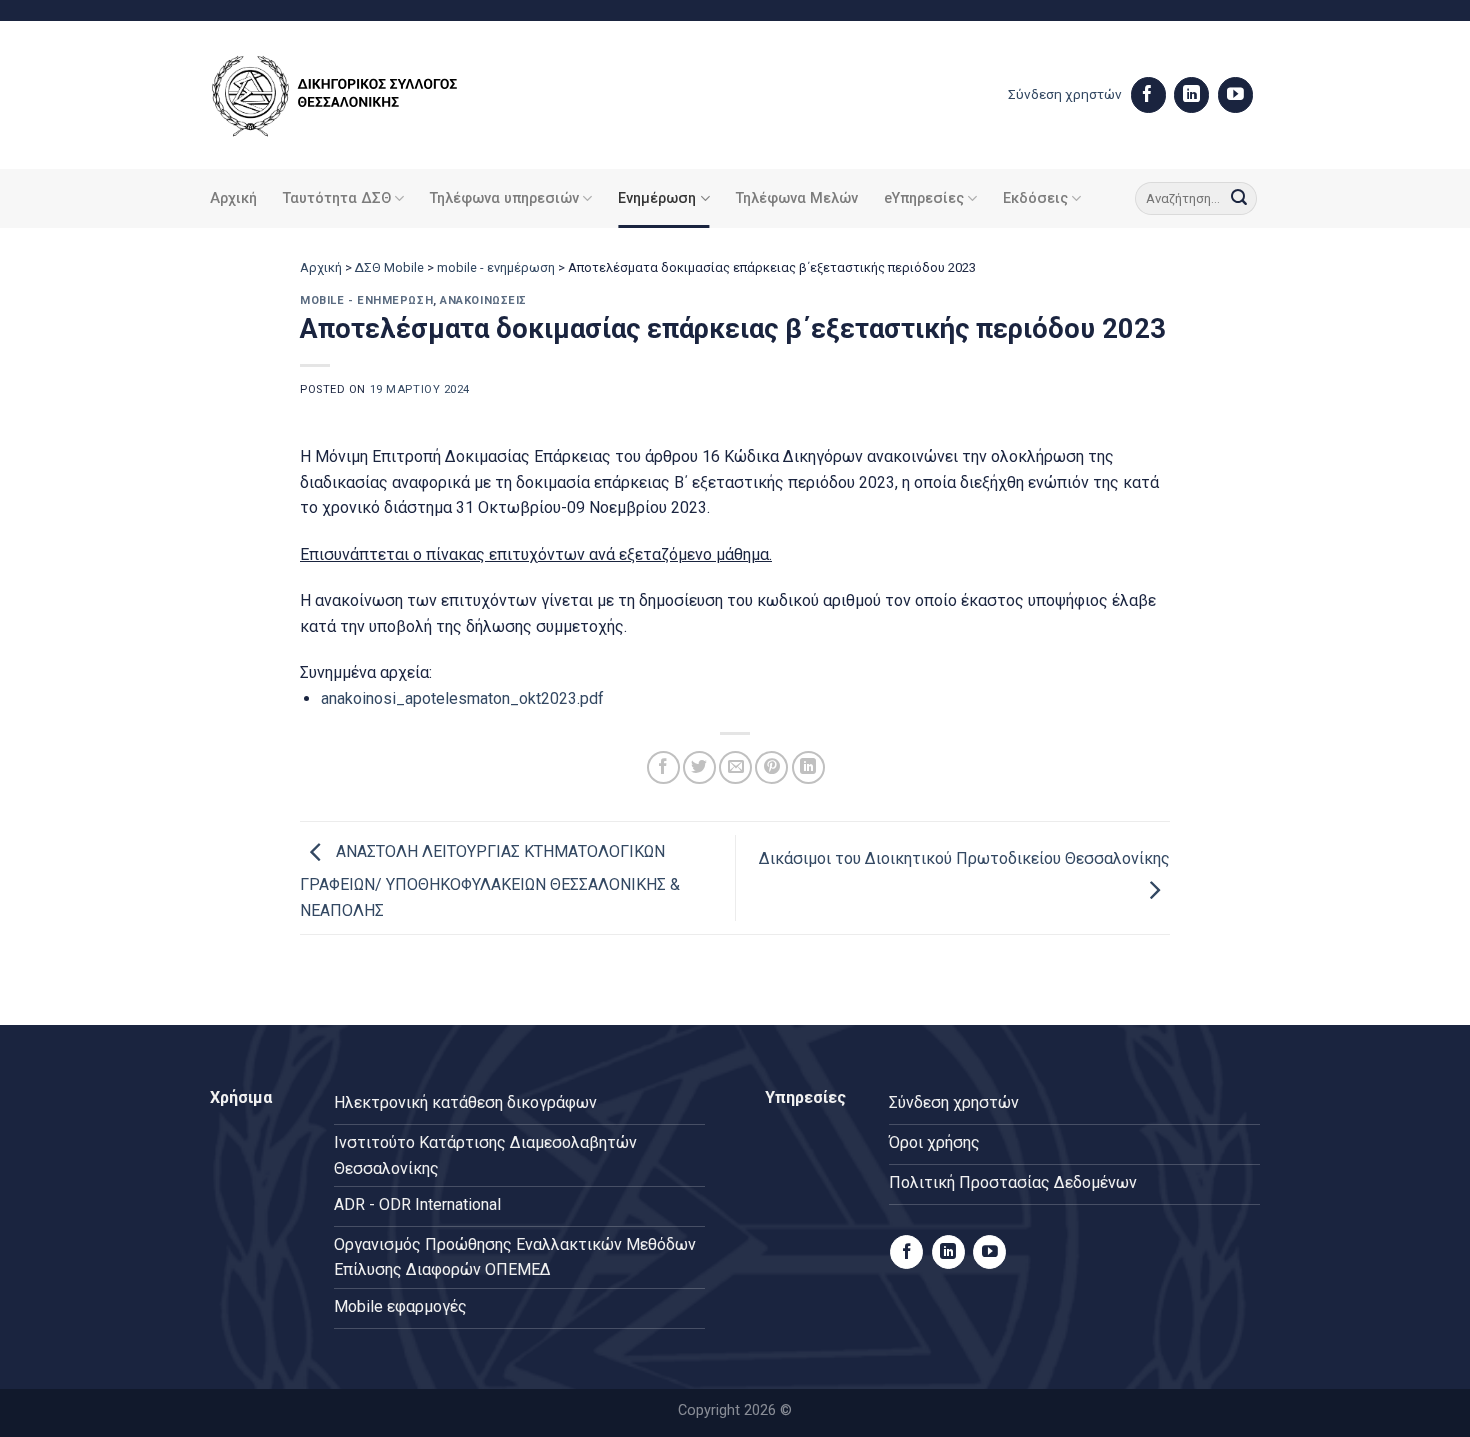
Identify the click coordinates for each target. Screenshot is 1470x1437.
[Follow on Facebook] (1148, 95)
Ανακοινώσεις (483, 300)
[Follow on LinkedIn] (1191, 95)
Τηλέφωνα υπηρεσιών (504, 198)
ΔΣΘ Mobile (389, 267)
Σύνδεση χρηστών (1065, 94)
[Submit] (1239, 199)
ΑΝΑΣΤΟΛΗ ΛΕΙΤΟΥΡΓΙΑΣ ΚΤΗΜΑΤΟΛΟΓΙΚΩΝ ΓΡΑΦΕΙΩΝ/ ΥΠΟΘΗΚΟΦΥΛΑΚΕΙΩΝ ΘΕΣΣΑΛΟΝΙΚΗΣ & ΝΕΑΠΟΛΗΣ (490, 881)
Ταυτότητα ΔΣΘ (337, 198)
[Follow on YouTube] (1235, 95)
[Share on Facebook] (663, 767)
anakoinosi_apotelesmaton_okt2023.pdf (462, 698)
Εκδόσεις (1035, 198)
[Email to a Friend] (735, 767)
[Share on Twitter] (699, 767)
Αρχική (233, 198)
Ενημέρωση (657, 198)
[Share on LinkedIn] (808, 767)
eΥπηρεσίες (924, 198)
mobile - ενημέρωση (496, 267)
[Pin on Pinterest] (771, 767)
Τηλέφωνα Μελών (797, 198)
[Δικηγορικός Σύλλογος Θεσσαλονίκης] (360, 95)
